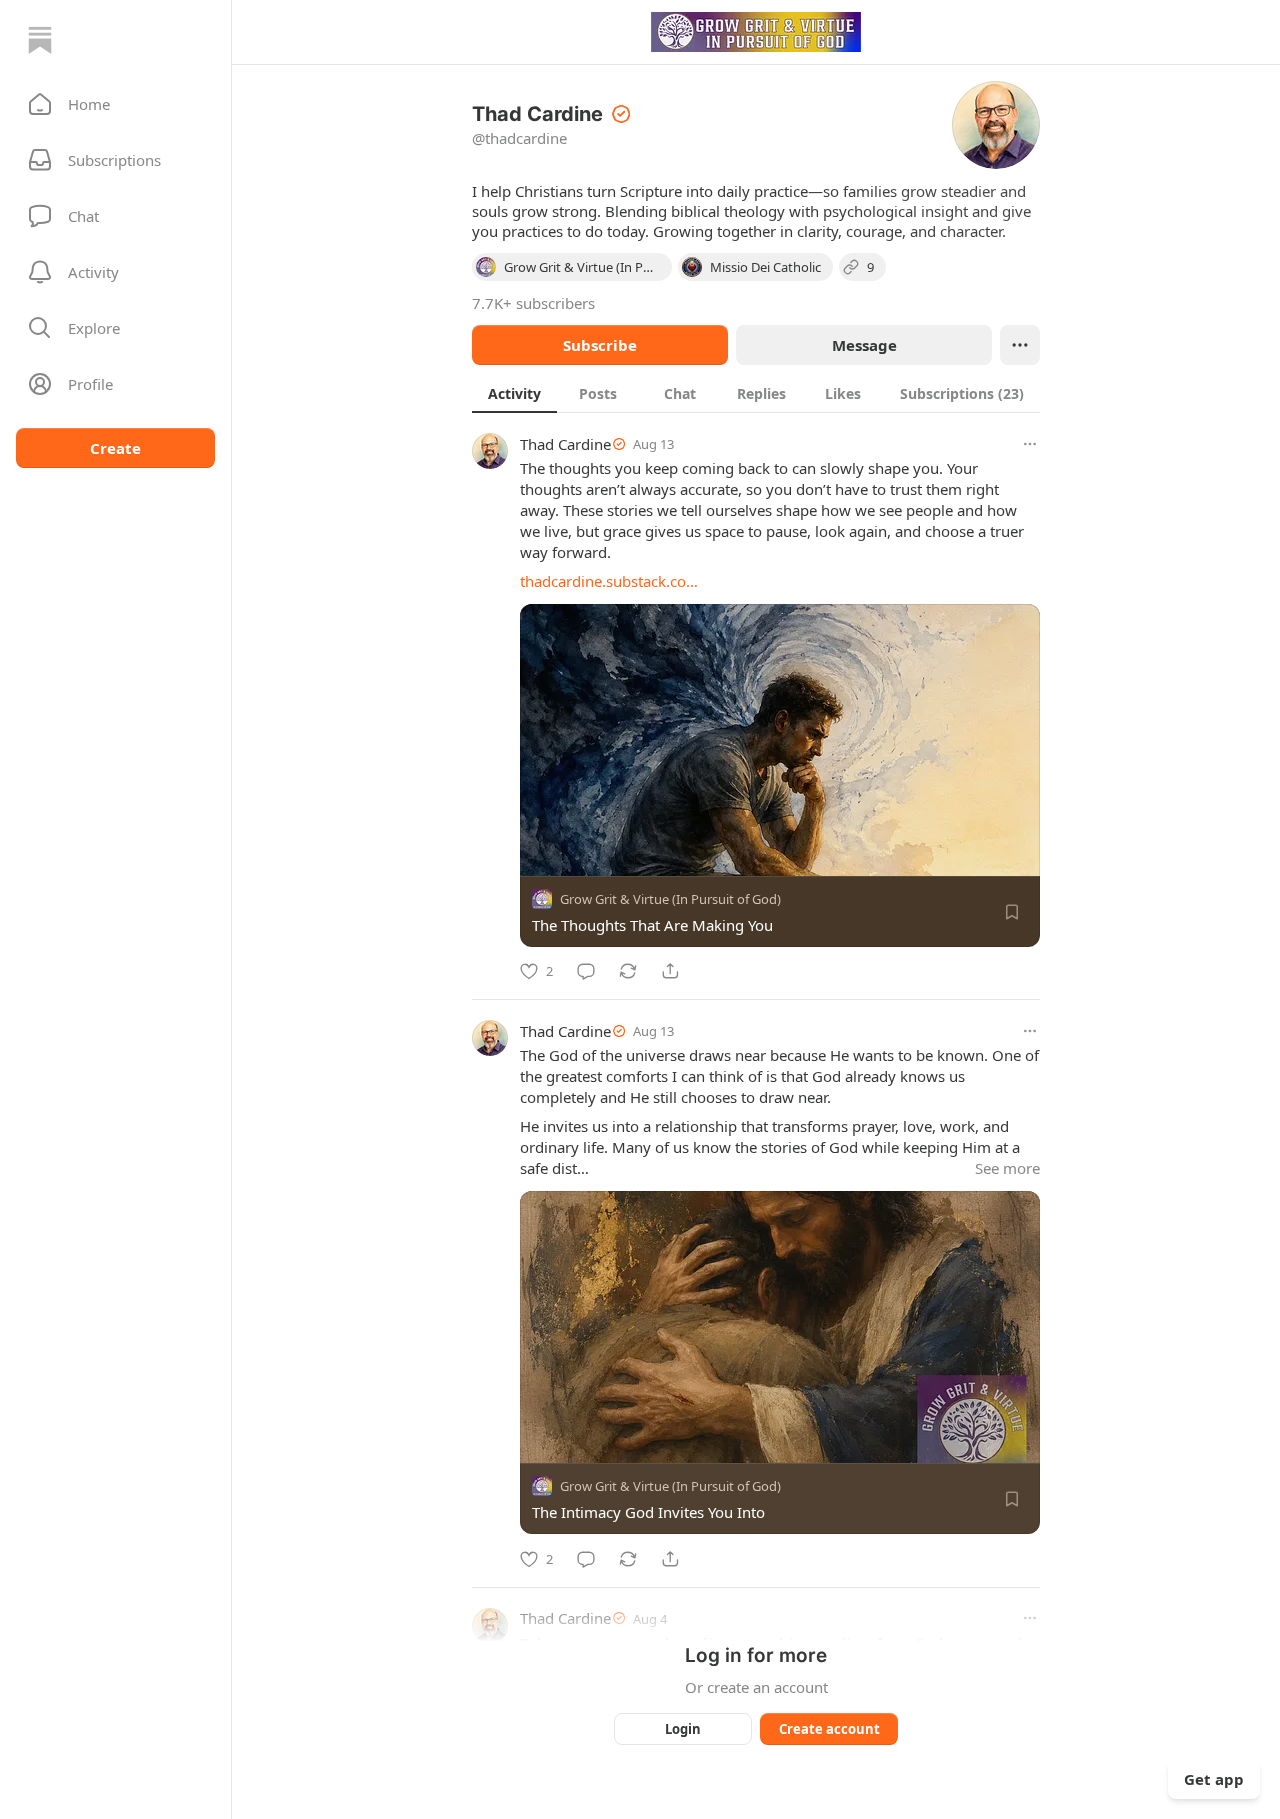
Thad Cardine (565, 444)
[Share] (670, 971)
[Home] (40, 40)
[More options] (1030, 444)
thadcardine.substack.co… (609, 581)
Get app (1214, 1779)
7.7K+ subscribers (533, 303)
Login (683, 1729)
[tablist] (756, 393)
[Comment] (586, 971)
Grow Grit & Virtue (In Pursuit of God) (670, 899)
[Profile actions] (1020, 345)
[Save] (1012, 912)
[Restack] (628, 971)
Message (864, 345)
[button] (115, 104)
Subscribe (600, 345)
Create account (829, 1729)
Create (115, 448)
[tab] (514, 393)
